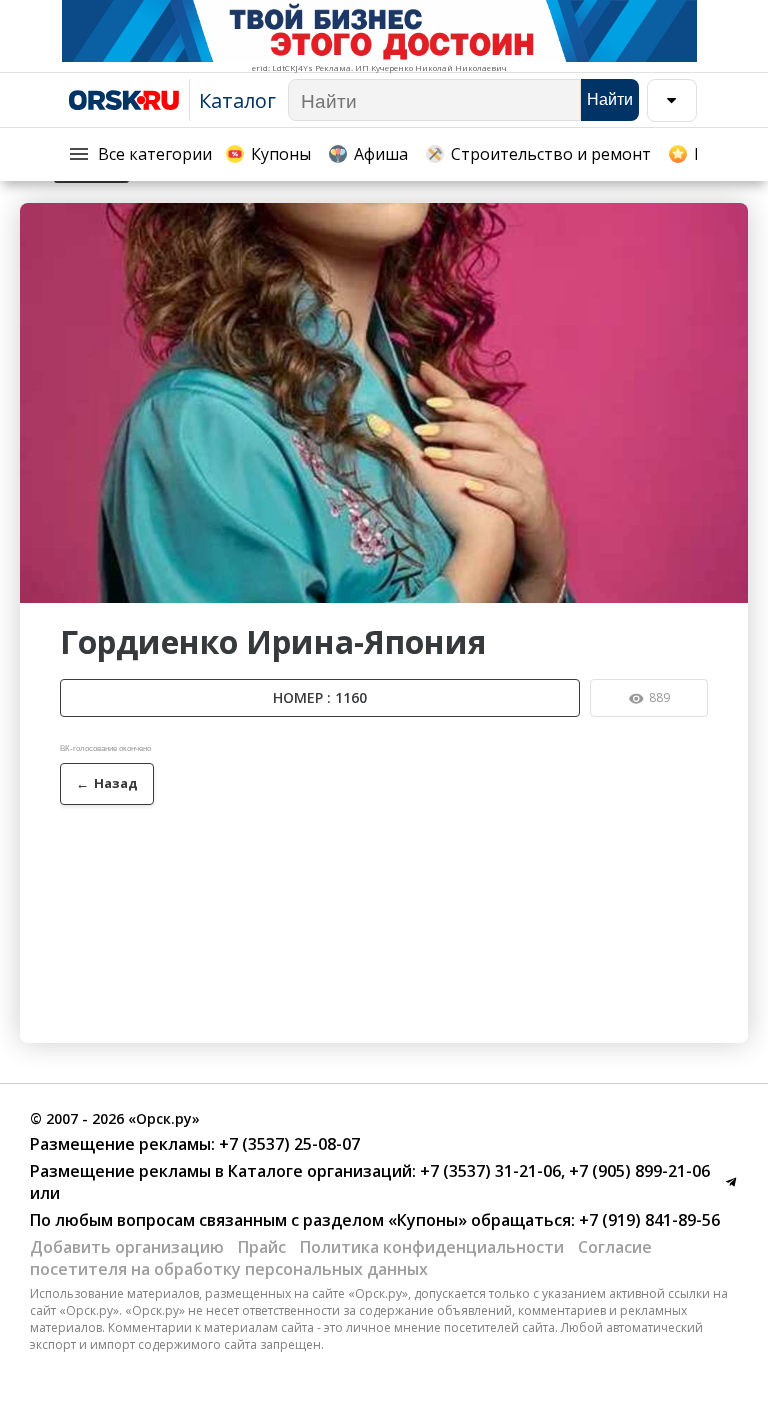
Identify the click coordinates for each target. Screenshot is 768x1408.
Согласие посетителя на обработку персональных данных (341, 1258)
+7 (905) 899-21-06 (637, 1171)
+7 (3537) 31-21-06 (488, 1171)
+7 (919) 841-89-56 (647, 1220)
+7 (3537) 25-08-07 (287, 1144)
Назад (107, 783)
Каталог (237, 100)
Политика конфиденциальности (432, 1247)
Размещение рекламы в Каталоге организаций (221, 1171)
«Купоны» (427, 1220)
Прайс (262, 1247)
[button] (730, 221)
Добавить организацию (127, 1247)
